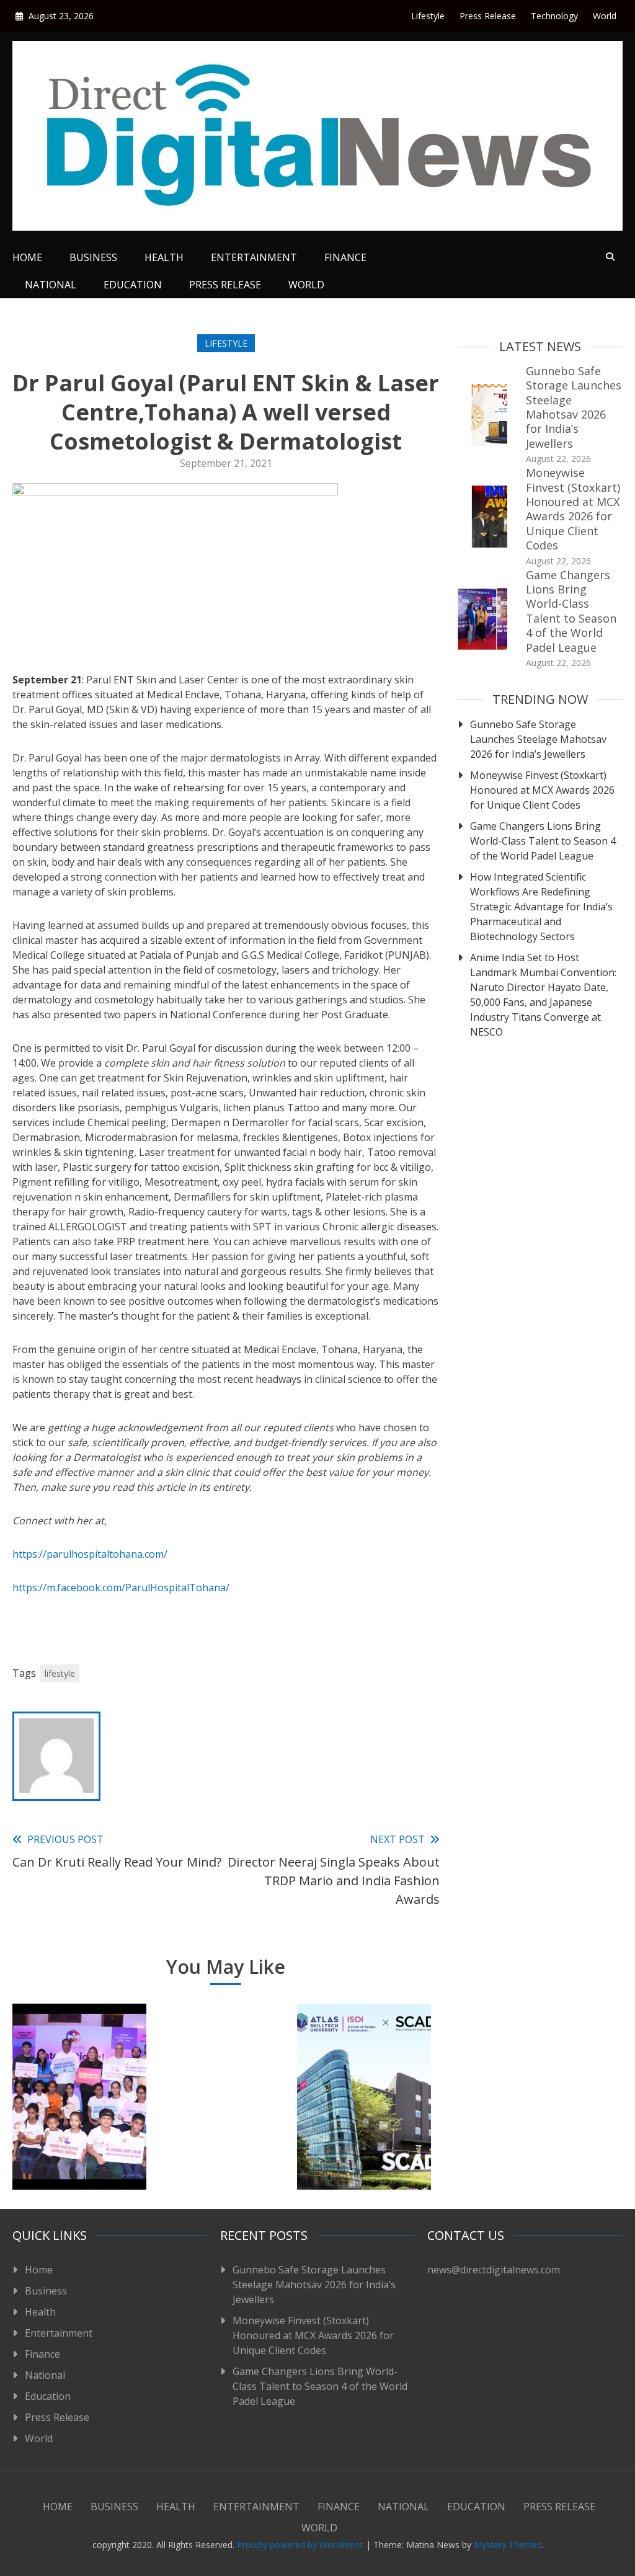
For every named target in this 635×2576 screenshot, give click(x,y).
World (605, 16)
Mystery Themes (508, 2545)
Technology (554, 16)
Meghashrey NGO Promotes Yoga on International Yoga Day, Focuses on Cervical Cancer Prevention (79, 2110)
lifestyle (60, 1673)
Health (164, 257)
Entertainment (254, 257)
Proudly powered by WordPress (301, 2545)
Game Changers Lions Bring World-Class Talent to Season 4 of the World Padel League (571, 611)
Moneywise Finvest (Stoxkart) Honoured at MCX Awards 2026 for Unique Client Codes (573, 509)
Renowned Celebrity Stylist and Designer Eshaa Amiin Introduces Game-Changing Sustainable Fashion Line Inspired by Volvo (222, 2094)
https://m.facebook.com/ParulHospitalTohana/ (121, 1588)
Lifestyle (428, 16)
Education (133, 285)
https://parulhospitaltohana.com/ (90, 1554)
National (51, 285)
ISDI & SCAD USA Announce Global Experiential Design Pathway (364, 2134)
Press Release (488, 16)
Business (93, 257)
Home (27, 257)
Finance (345, 257)
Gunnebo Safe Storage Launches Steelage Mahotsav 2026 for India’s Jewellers (574, 407)
